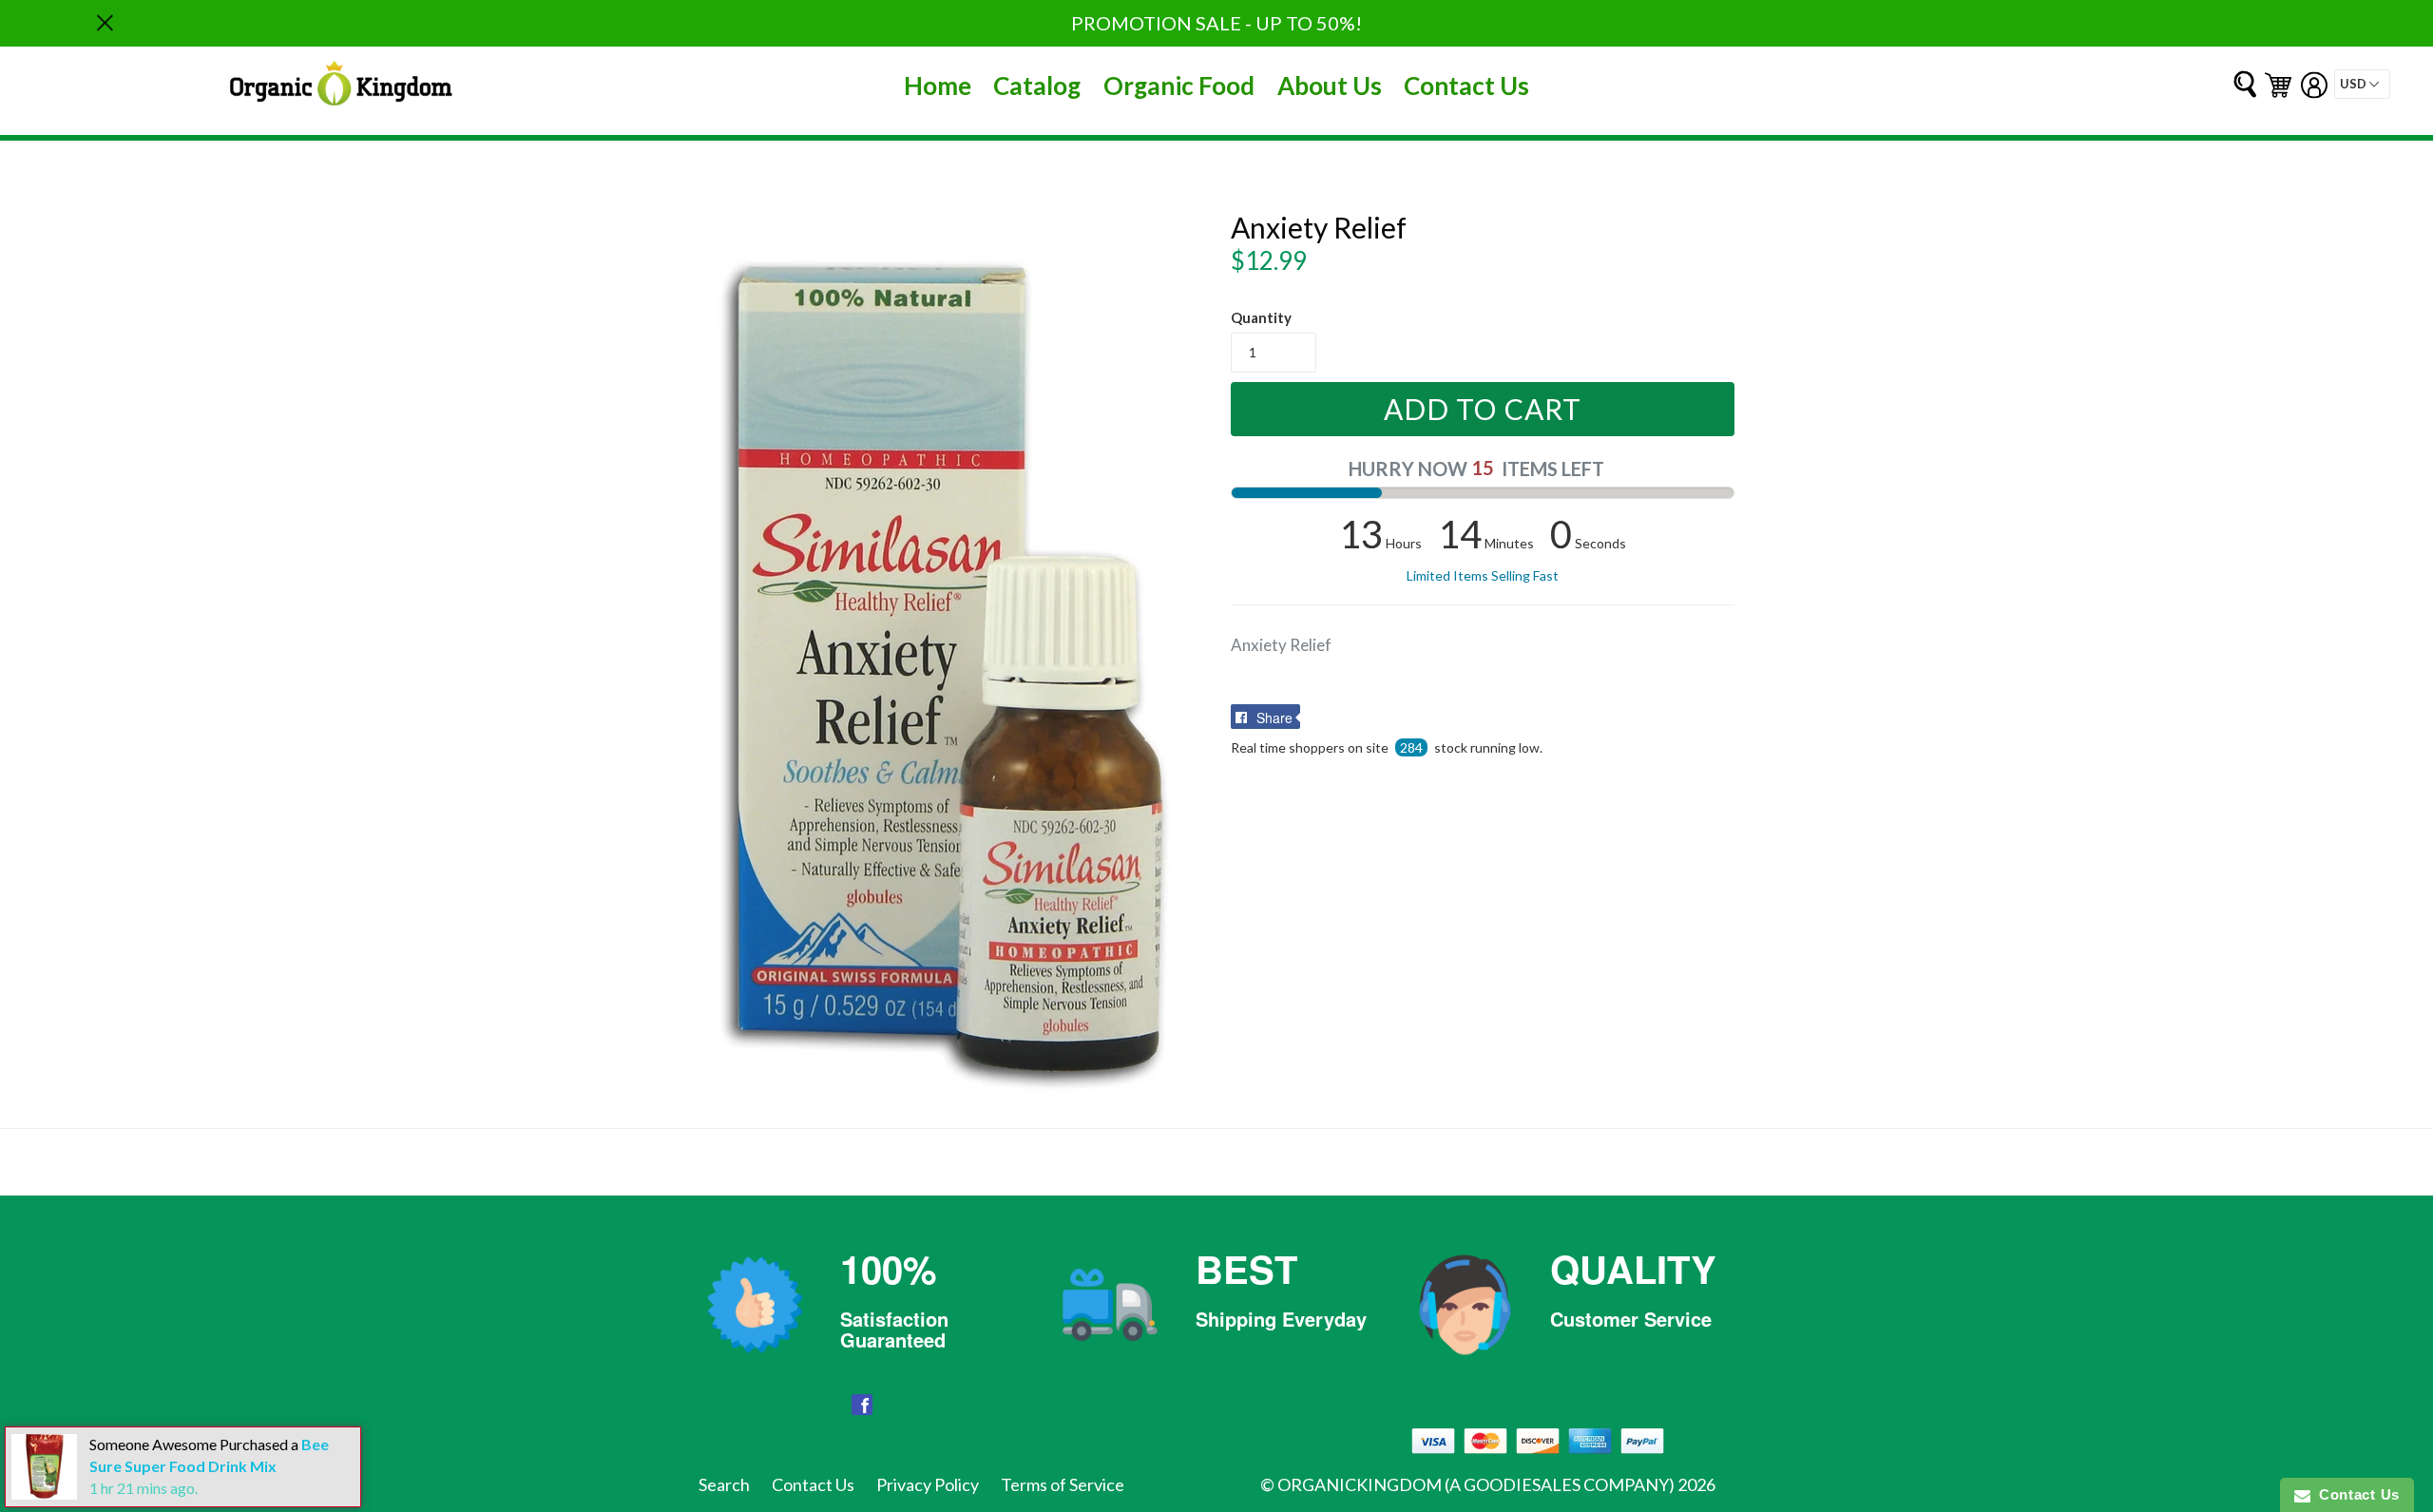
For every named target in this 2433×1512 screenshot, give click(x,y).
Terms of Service (1063, 1484)
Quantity (1261, 317)
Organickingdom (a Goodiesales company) (1476, 1484)
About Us (1330, 86)
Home (938, 86)
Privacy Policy (928, 1484)
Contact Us (1466, 86)
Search (724, 1484)
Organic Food (1179, 86)
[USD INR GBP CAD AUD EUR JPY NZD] (2362, 84)
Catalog (1037, 86)
